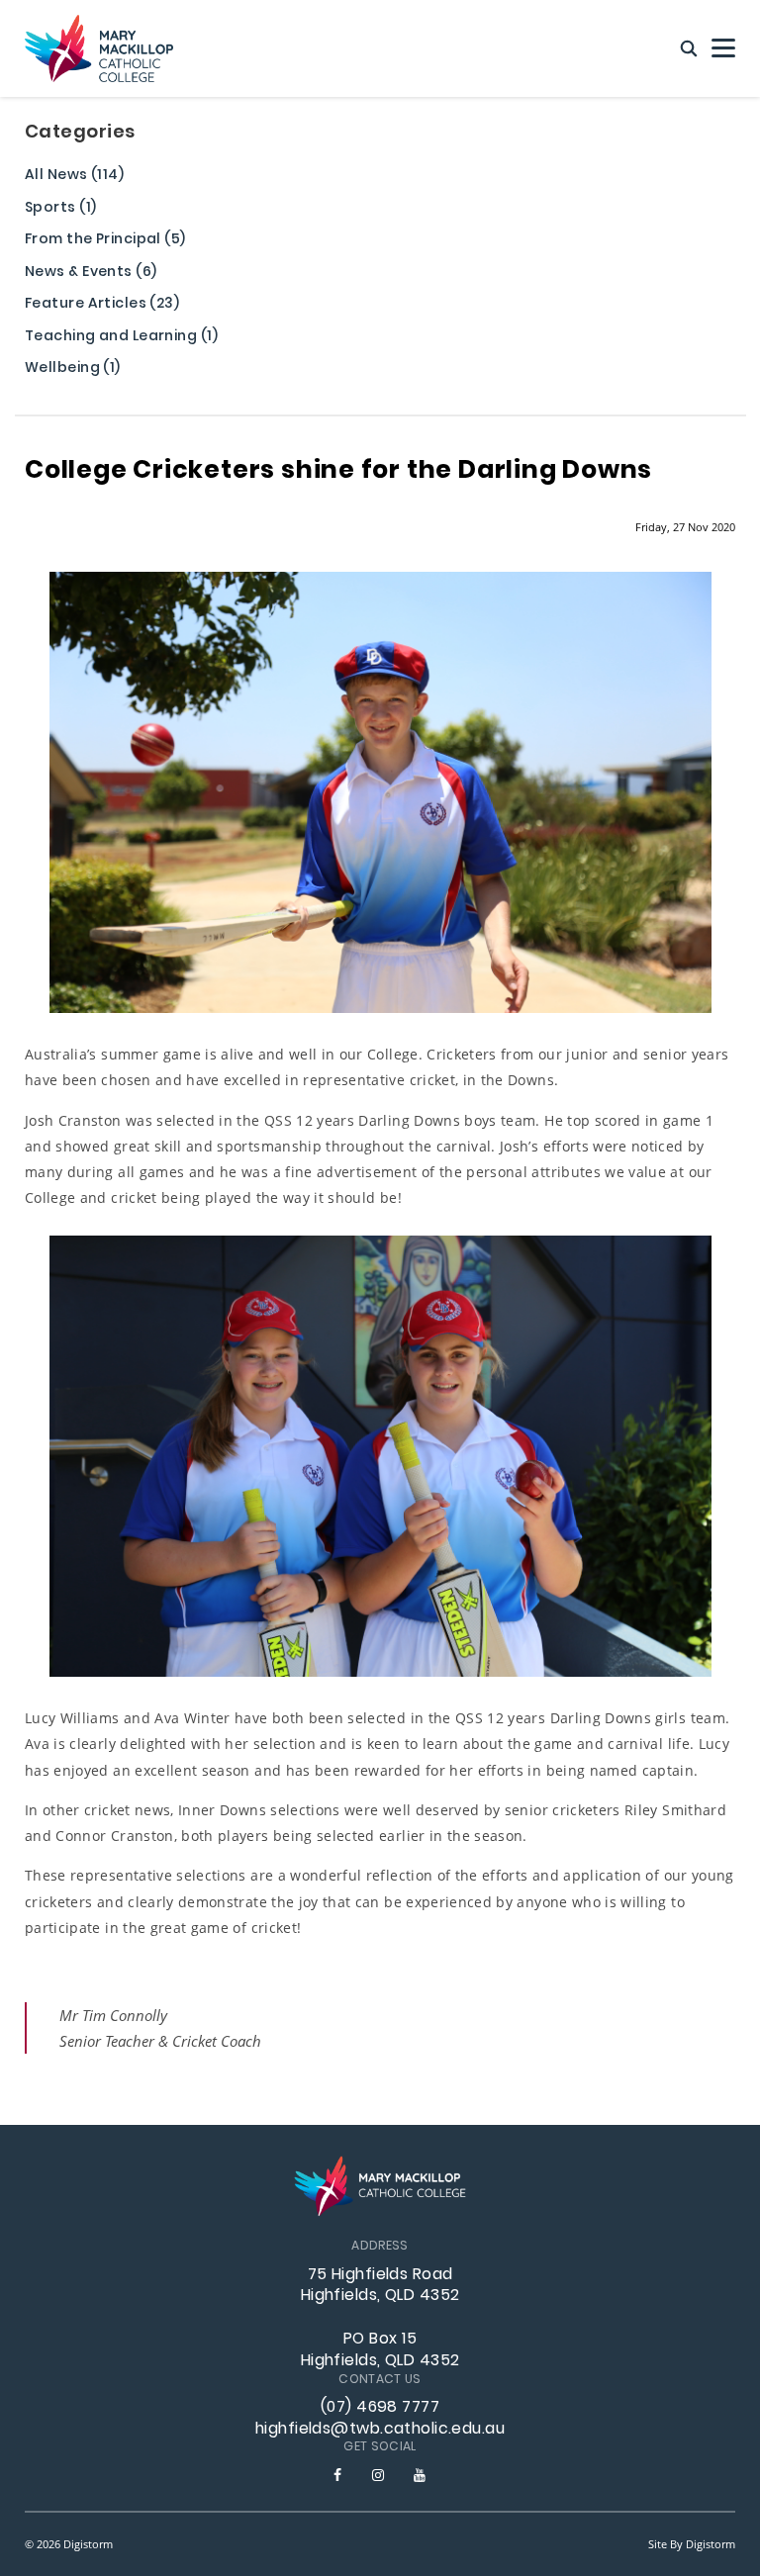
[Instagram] (378, 2475)
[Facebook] (337, 2475)
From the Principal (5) (105, 241)
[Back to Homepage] (99, 48)
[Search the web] (689, 49)
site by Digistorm (692, 2544)
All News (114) (74, 177)
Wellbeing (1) (73, 369)
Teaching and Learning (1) (121, 338)
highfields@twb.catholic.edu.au (380, 2430)
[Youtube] (420, 2475)
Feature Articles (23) (102, 305)
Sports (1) (60, 209)
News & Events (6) (91, 274)
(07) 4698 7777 (380, 2408)
